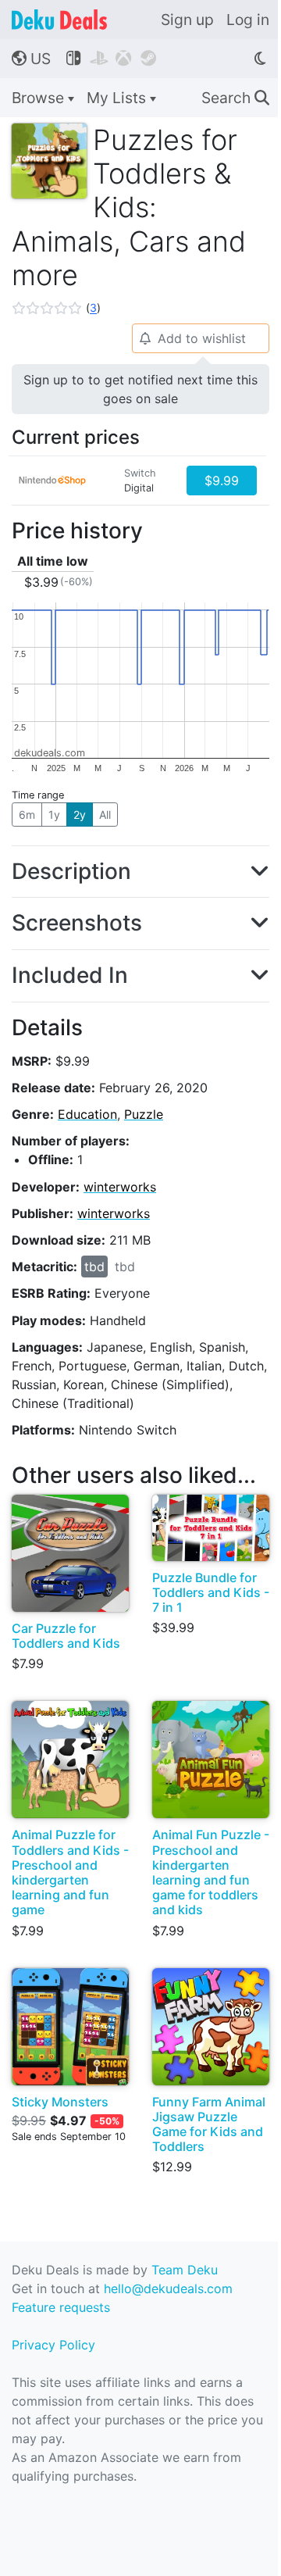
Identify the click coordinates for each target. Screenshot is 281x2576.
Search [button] (235, 98)
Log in (248, 20)
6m (27, 815)
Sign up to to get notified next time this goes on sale (140, 389)
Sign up (187, 20)
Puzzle (144, 1114)
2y (80, 815)
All (105, 815)
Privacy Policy (53, 2345)
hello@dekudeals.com (168, 2288)
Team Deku (185, 2270)
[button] (56, 308)
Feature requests (61, 2307)
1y (54, 815)
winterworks (120, 1187)
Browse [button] (40, 98)
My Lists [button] (118, 98)
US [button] (31, 59)
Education (87, 1114)
